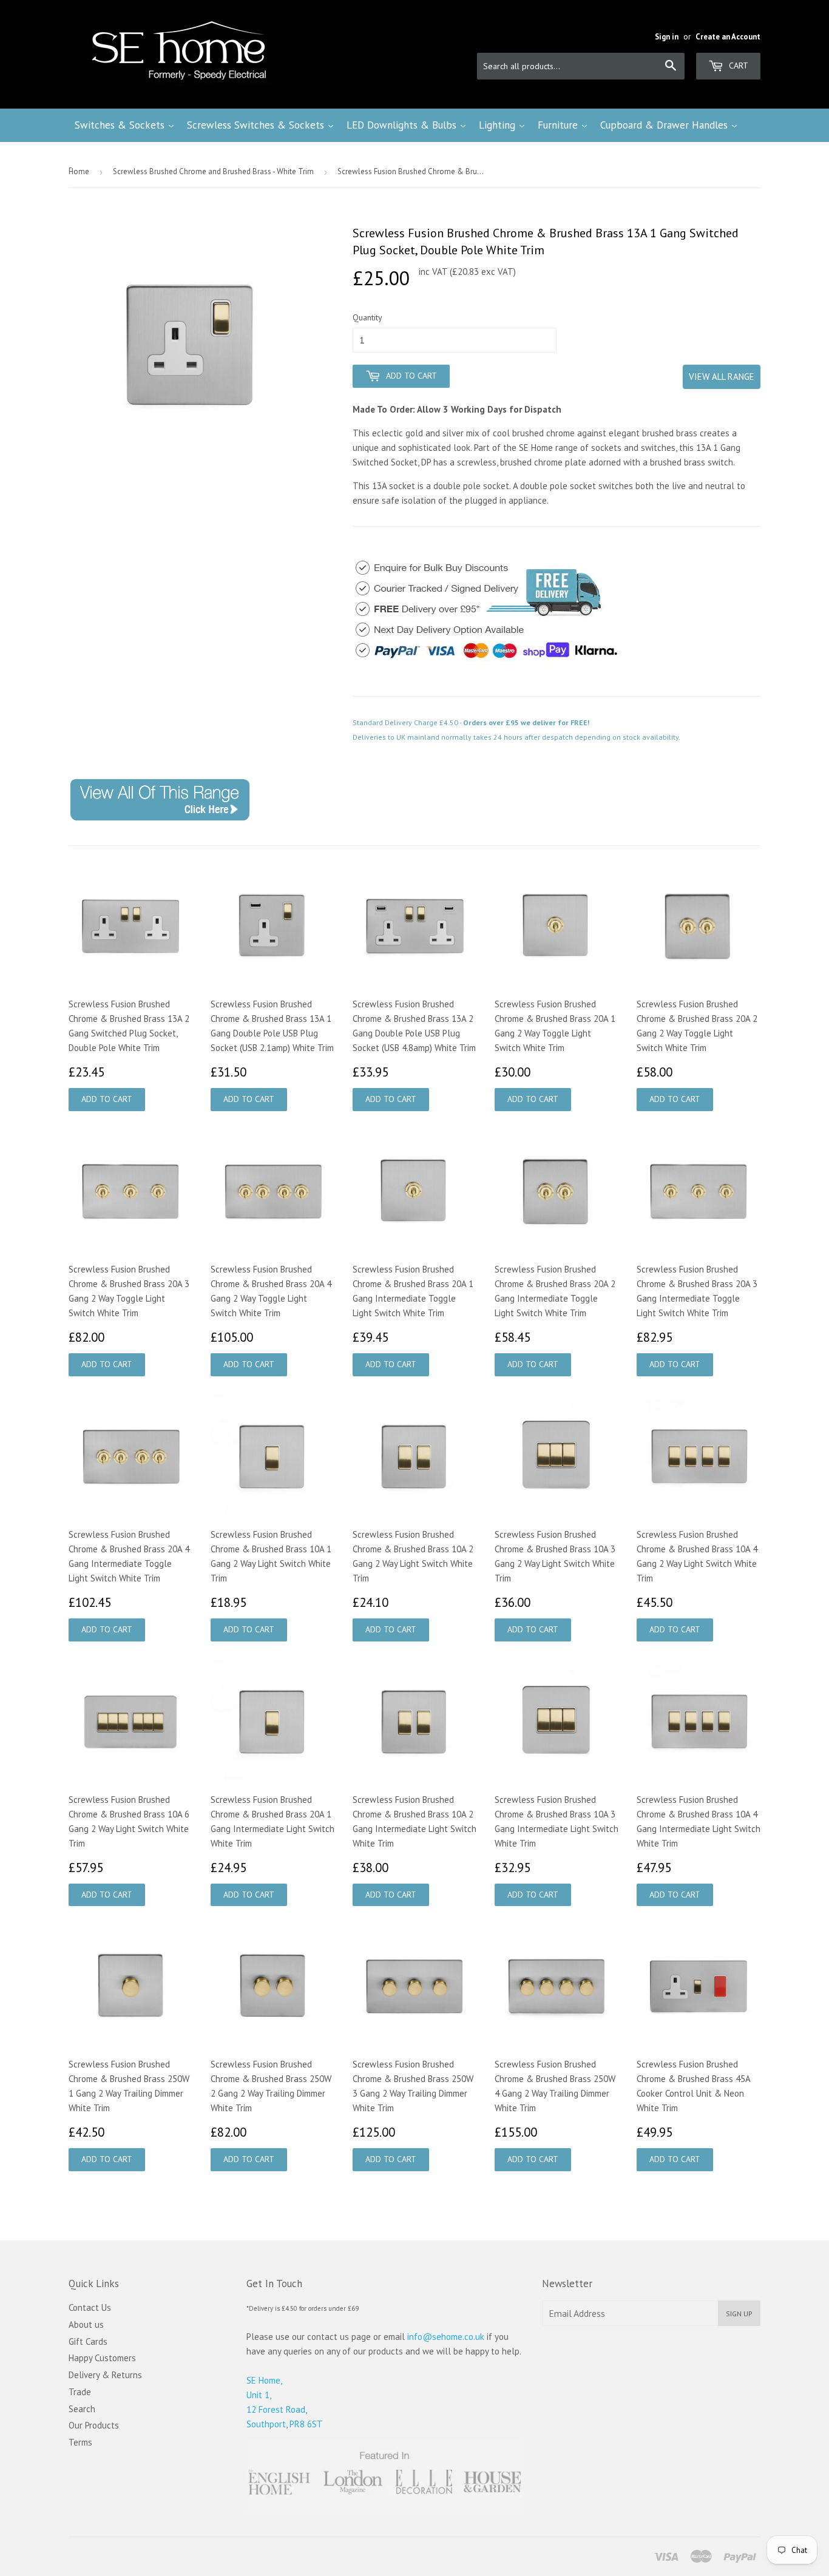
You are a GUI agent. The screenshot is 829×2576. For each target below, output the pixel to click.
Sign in (667, 37)
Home (79, 171)
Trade (80, 2392)
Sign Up (739, 2314)
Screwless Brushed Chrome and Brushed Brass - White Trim (213, 171)
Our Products (94, 2425)
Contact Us (90, 2307)
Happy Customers (102, 2358)
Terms (80, 2442)
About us (86, 2324)
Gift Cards (88, 2341)
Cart (737, 66)
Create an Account (728, 37)
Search (82, 2409)
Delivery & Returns (105, 2375)
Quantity (367, 317)
